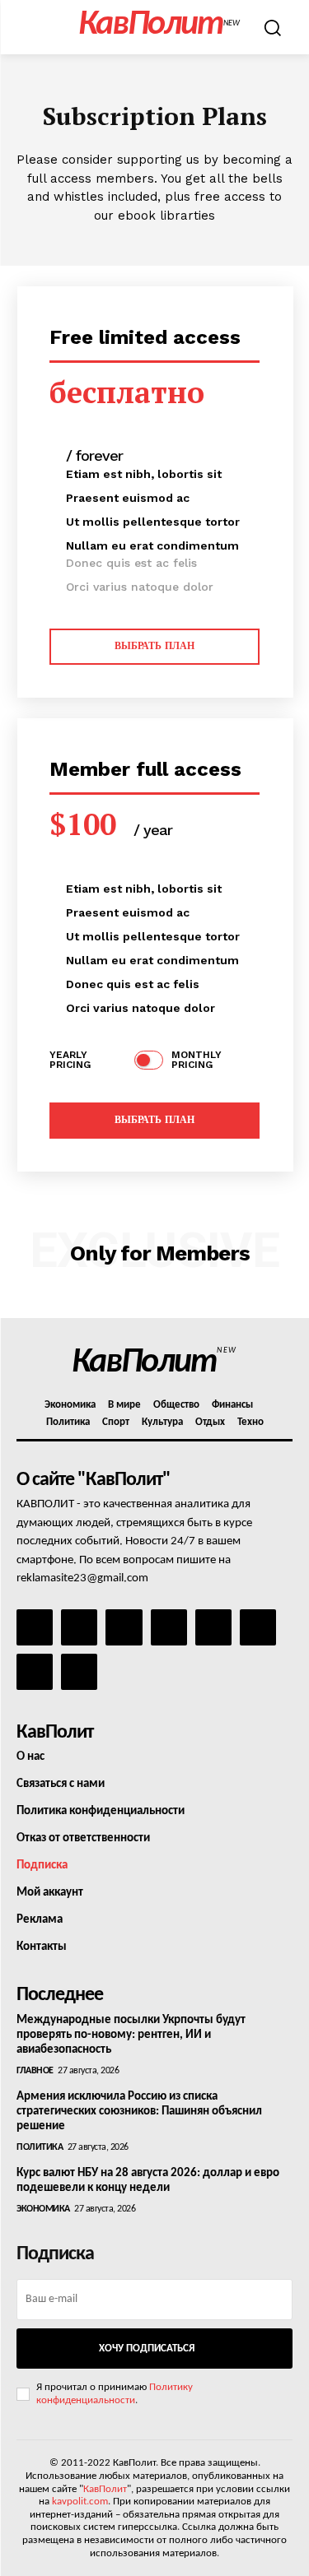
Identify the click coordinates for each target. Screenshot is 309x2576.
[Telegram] (213, 1627)
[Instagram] (79, 1627)
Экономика (43, 2209)
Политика (40, 2147)
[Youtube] (79, 1672)
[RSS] (169, 1627)
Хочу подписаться (147, 2349)
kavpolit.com (80, 2502)
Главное (35, 2071)
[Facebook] (35, 1627)
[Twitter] (258, 1627)
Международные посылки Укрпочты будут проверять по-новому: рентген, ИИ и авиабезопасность (131, 2035)
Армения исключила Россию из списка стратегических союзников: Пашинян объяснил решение (139, 2112)
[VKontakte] (35, 1672)
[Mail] (124, 1627)
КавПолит (105, 2489)
